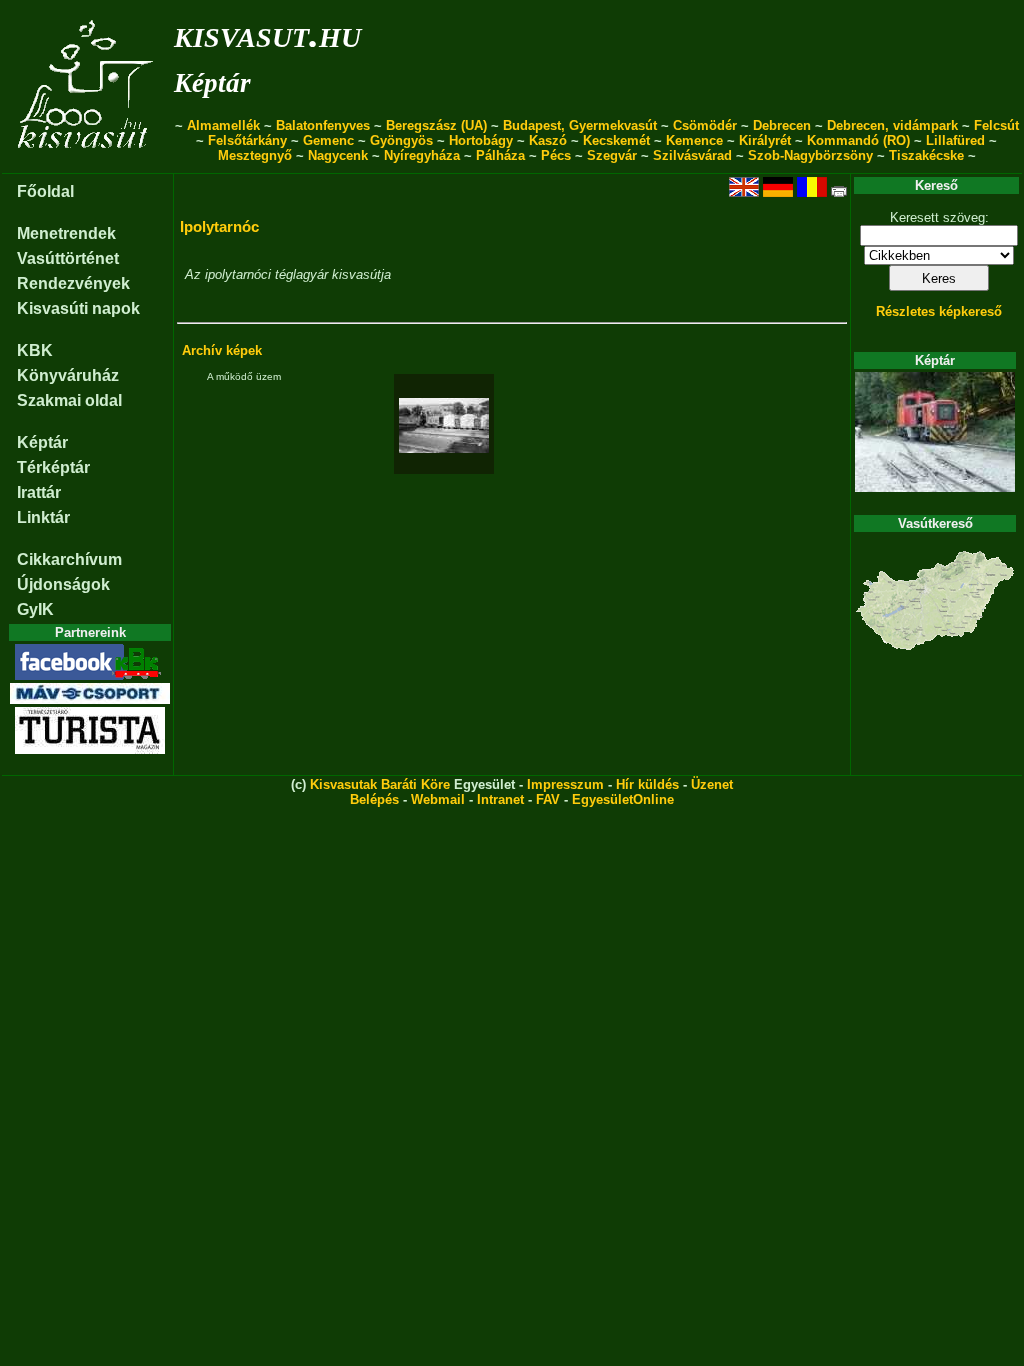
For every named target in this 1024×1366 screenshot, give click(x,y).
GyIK (35, 609)
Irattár (39, 492)
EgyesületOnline (623, 799)
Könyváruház (68, 375)
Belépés (374, 799)
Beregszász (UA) (436, 125)
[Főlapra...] (87, 162)
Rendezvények (73, 283)
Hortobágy (481, 140)
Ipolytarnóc (219, 226)
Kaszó (548, 140)
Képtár (212, 83)
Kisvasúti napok (78, 308)
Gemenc (328, 140)
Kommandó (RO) (858, 140)
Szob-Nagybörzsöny (810, 155)
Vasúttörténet (68, 258)
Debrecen (782, 125)
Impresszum (565, 784)
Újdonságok (63, 584)
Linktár (43, 517)
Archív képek (222, 350)
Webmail (438, 799)
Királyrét (765, 140)
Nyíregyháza (422, 155)
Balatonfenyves (323, 125)
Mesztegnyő (255, 155)
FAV (548, 799)
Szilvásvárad (692, 155)
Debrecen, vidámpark (892, 125)
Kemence (694, 140)
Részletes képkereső (939, 311)
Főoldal (45, 191)
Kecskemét (616, 140)
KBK (35, 350)
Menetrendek (66, 233)
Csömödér (705, 125)
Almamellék (223, 125)
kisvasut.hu (267, 33)
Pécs (556, 155)
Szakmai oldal (69, 400)
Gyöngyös (401, 140)
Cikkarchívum (69, 559)
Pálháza (500, 155)
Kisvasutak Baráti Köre (380, 784)
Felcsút (996, 125)
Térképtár (53, 467)
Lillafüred (955, 140)
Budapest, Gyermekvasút (580, 125)
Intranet (500, 799)
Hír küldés (647, 784)
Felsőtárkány (247, 140)
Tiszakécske (926, 155)
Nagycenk (338, 155)
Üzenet (712, 784)
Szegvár (612, 155)
